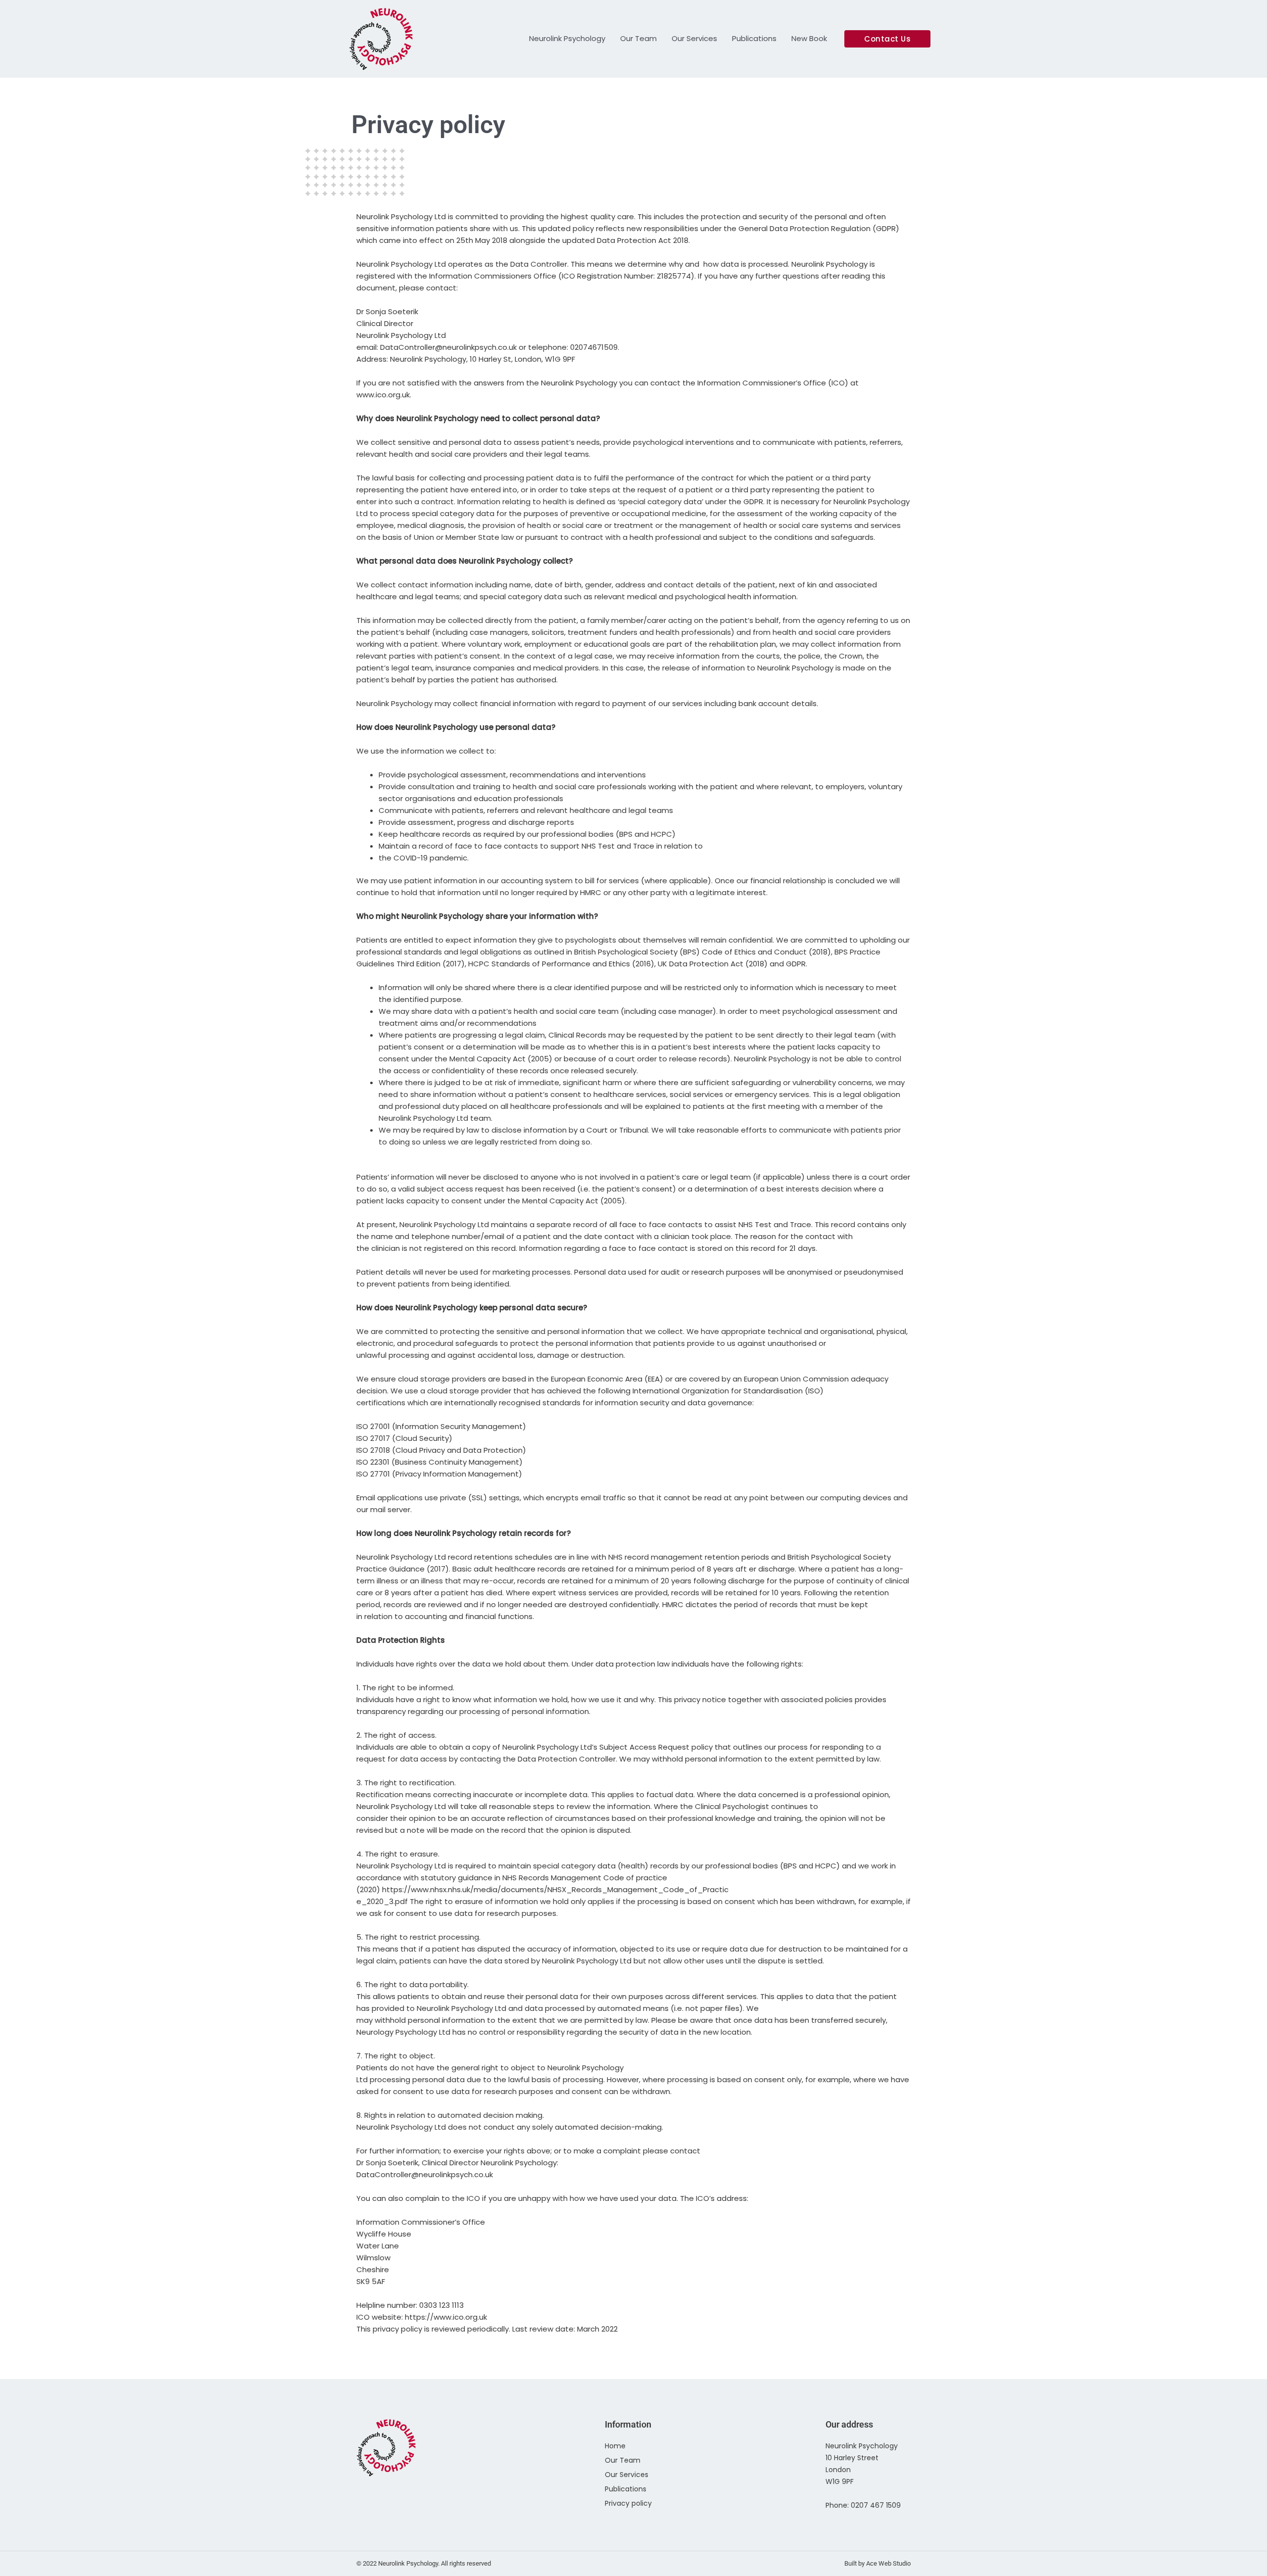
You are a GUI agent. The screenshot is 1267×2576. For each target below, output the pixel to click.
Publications (754, 38)
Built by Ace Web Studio (877, 2563)
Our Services (694, 38)
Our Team (638, 38)
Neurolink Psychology (567, 38)
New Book (809, 38)
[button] (887, 39)
